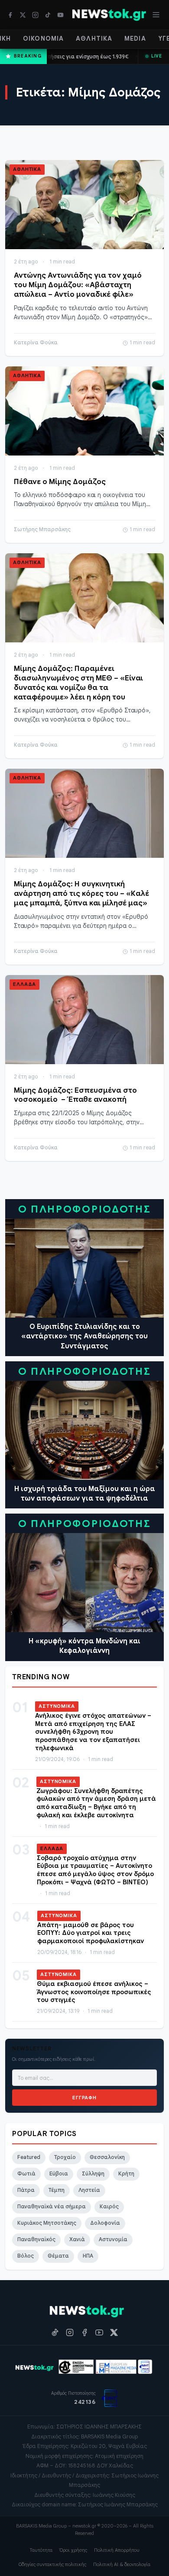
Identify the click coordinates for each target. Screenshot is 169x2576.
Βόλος (26, 2256)
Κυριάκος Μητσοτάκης (47, 2223)
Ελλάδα (24, 984)
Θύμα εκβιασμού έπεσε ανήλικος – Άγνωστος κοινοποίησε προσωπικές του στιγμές (94, 1992)
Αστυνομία (113, 2239)
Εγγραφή (84, 2098)
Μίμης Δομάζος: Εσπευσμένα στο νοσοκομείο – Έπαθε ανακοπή (75, 1095)
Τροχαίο (65, 2157)
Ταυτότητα (41, 2550)
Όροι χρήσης (73, 2550)
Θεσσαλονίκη (107, 2157)
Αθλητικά (94, 38)
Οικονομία (43, 38)
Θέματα (58, 2256)
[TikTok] (48, 15)
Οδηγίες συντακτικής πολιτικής (52, 2564)
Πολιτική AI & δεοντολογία (122, 2564)
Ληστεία (89, 2190)
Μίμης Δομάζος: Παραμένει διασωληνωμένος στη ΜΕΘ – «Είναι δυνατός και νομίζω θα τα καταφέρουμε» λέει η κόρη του (78, 683)
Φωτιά (26, 2174)
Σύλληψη (93, 2174)
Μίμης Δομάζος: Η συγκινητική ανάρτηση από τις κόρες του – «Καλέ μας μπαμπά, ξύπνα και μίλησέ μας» (81, 893)
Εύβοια (59, 2174)
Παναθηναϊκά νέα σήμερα (52, 2207)
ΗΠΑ (88, 2256)
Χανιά (77, 2239)
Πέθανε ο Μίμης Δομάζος (60, 482)
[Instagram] (35, 15)
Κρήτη (126, 2174)
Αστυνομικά (57, 1706)
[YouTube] (60, 15)
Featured (29, 2157)
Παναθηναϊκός (36, 2239)
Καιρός (109, 2207)
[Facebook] (10, 15)
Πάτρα (26, 2190)
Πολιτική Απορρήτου (117, 2550)
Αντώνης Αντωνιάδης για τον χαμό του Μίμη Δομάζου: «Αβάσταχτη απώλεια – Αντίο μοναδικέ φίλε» (78, 285)
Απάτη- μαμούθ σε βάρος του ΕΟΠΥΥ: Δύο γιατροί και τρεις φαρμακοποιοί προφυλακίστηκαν (91, 1933)
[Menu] (156, 15)
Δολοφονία (105, 2223)
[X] (23, 15)
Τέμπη (57, 2190)
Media (135, 38)
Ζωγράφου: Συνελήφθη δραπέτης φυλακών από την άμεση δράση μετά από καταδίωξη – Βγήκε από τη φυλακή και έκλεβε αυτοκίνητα (96, 1803)
